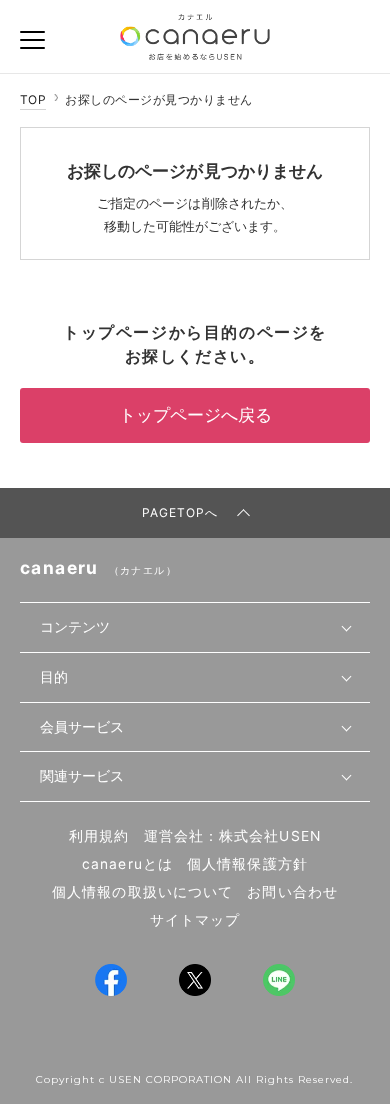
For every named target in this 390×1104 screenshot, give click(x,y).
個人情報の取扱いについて (142, 892)
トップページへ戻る (195, 415)
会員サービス (82, 727)
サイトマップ (195, 920)
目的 (54, 677)
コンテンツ (75, 627)
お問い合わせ (292, 892)
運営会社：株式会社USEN (232, 836)
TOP (33, 99)
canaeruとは (127, 864)
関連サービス (82, 776)
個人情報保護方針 (247, 864)
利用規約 (99, 836)
